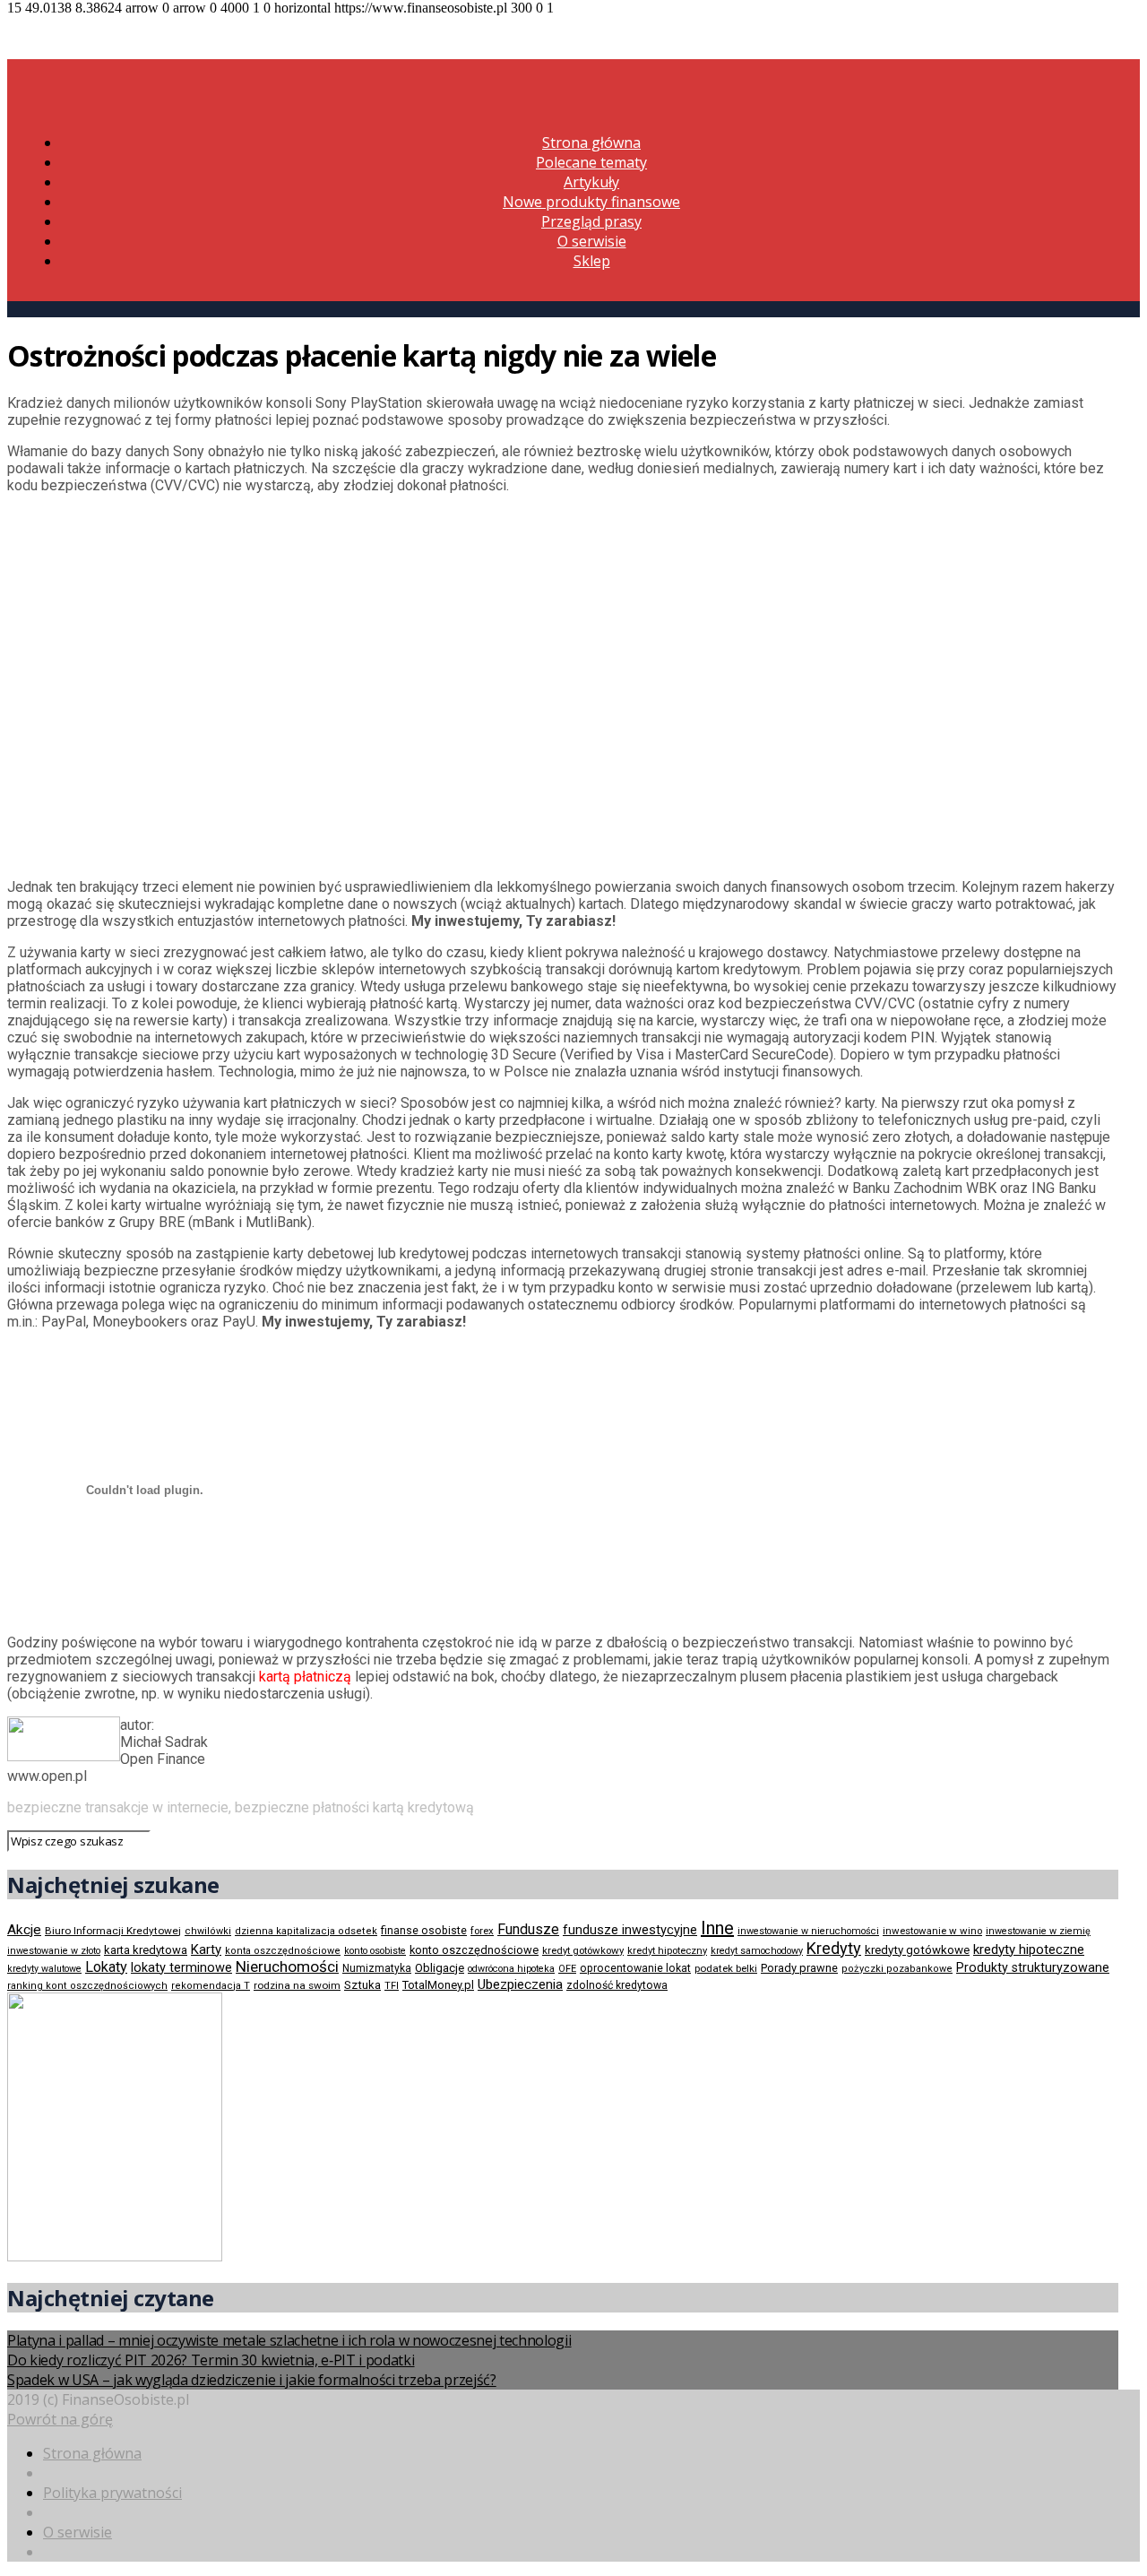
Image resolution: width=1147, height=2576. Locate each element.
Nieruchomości (287, 1967)
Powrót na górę (60, 2419)
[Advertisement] (160, 684)
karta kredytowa (146, 1950)
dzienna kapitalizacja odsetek (306, 1931)
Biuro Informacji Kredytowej (113, 1931)
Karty (206, 1949)
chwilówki (208, 1931)
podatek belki (726, 1968)
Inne (717, 1928)
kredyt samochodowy (757, 1951)
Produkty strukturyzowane (1033, 1967)
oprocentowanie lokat (635, 1968)
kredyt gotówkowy (583, 1950)
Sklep (592, 261)
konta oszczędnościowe (283, 1951)
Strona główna (591, 143)
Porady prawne (799, 1968)
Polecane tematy (591, 162)
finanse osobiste (424, 1931)
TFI (392, 1986)
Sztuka (362, 1985)
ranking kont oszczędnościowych (87, 1986)
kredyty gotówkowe (917, 1950)
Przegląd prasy (591, 221)
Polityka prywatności (112, 2493)
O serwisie (592, 241)
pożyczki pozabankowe (897, 1969)
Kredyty (834, 1948)
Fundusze (528, 1929)
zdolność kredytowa (617, 1985)
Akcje (24, 1930)
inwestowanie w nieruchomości (808, 1931)
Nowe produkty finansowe (591, 202)
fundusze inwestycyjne (630, 1930)
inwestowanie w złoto (54, 1951)
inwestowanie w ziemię (1038, 1931)
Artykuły (591, 182)
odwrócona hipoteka (511, 1969)
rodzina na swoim (297, 1985)
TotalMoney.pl (438, 1985)
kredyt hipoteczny (667, 1951)
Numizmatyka (377, 1968)
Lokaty (106, 1967)
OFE (567, 1969)
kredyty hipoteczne (1029, 1949)
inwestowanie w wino (932, 1931)
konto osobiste (375, 1951)
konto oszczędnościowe (474, 1950)
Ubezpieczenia (520, 1984)
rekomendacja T (211, 1986)
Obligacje (440, 1968)
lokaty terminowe (181, 1967)
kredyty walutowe (44, 1969)
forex (482, 1931)
